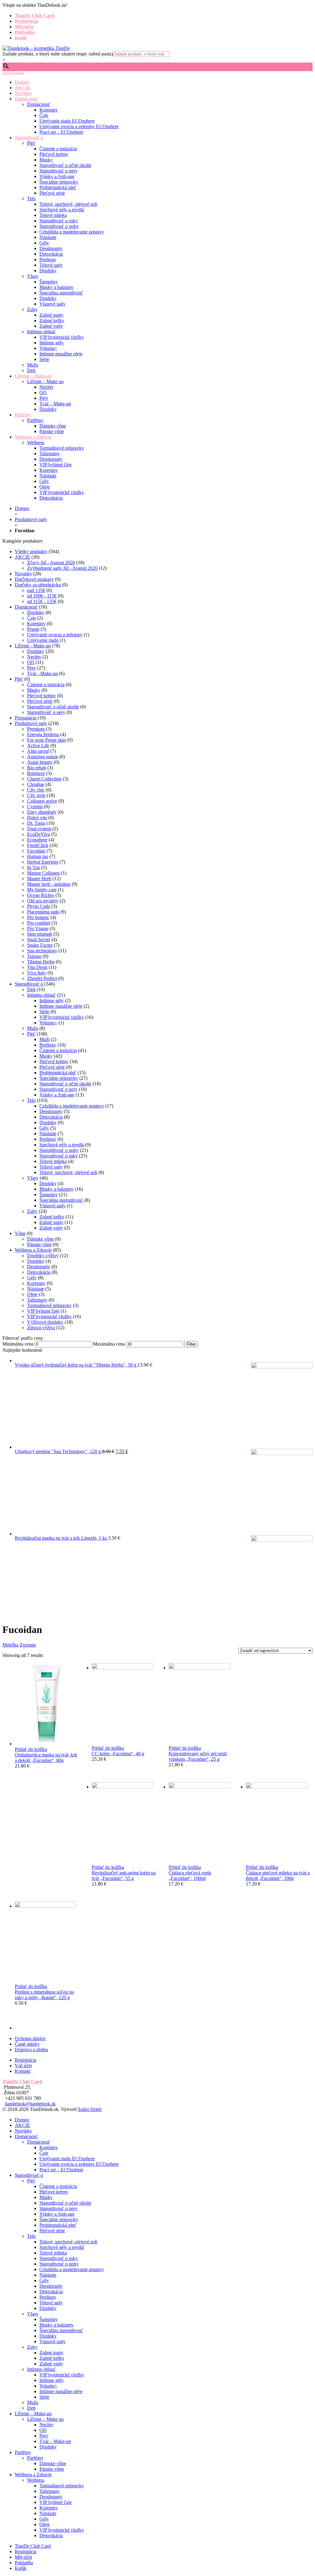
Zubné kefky (52, 320)
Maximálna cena (109, 1344)
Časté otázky (27, 2044)
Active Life (38, 745)
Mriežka (10, 1645)
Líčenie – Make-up (33, 376)
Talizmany (50, 454)
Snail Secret (39, 940)
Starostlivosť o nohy (59, 226)
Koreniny (49, 110)
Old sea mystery (43, 901)
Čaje (44, 115)
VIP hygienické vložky (62, 337)
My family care (42, 890)
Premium (36, 729)
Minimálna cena (18, 1344)
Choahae (36, 784)
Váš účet (23, 2066)
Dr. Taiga (36, 823)
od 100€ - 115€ (42, 596)
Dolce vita (37, 818)
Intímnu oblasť (41, 332)
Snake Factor (40, 945)
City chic (36, 790)
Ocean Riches (41, 895)
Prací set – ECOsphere (61, 132)
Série (44, 359)
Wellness (36, 442)
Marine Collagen (43, 873)
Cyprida (35, 806)
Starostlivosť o (29, 138)
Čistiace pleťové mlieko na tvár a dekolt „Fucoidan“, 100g (278, 1875)
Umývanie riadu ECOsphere (67, 121)
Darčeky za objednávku (38, 585)
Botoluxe (36, 773)
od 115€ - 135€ (42, 601)
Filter (191, 1344)
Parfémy (23, 415)
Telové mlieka (53, 215)
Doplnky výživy (43, 1256)
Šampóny (49, 282)
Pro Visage (38, 928)
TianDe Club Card (35, 16)
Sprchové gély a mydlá (62, 210)
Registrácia (26, 21)
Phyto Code (39, 906)
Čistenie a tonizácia (58, 149)
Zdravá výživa (41, 1328)
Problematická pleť (58, 187)
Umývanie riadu (43, 640)
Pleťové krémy (54, 154)
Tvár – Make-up (55, 404)
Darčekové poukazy (34, 579)
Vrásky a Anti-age (57, 176)
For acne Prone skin (46, 740)
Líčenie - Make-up (33, 646)
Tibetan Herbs (41, 962)
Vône (20, 1233)
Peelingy (48, 259)
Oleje (45, 487)
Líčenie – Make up (45, 381)
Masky (46, 160)
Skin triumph (40, 934)
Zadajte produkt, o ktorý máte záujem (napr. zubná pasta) (58, 54)
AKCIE (22, 88)
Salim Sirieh (90, 2109)
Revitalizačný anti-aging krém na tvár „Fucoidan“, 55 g (124, 1875)
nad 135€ (36, 590)
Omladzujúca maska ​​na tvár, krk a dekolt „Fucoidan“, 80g (46, 1758)
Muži (44, 1039)
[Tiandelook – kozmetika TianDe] (36, 48)
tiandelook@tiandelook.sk (30, 2104)
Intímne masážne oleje (61, 354)
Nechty (46, 387)
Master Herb (39, 879)
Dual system (39, 829)
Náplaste (48, 237)
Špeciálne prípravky (59, 182)
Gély (44, 243)
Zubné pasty (51, 315)
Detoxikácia (51, 254)
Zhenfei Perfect (42, 978)
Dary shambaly (42, 812)
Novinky (23, 93)
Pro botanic (38, 917)
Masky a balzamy (56, 287)
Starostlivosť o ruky (59, 221)
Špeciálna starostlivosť (61, 293)
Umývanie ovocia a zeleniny (55, 635)
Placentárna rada (43, 912)
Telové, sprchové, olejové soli (68, 204)
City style (36, 795)
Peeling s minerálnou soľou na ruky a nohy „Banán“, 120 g (44, 1995)
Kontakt (23, 2071)
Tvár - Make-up (42, 673)
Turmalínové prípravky (62, 448)
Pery (44, 398)
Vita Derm (37, 967)
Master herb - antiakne (49, 884)
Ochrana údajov (30, 2038)
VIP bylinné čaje (56, 465)
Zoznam (28, 1645)
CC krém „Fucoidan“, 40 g (118, 1754)
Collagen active (42, 801)
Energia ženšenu (43, 734)
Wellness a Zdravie (33, 437)
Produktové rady (31, 519)
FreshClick (38, 845)
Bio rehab (37, 768)
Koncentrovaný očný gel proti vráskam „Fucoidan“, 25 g (198, 1756)
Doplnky (48, 271)
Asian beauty (40, 762)
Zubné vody (51, 326)
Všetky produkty (31, 551)
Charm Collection (44, 779)
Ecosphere (37, 840)
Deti (31, 370)
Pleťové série (52, 193)
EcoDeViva (38, 834)
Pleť (31, 143)
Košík (21, 38)
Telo (31, 198)
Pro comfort (39, 923)
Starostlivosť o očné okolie (65, 165)
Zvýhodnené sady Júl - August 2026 (62, 568)
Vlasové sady (52, 304)
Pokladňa (25, 32)
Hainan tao (38, 856)
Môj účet (24, 27)
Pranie (33, 629)
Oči (43, 393)
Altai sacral (38, 751)
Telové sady (51, 265)
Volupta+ (48, 348)
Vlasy (33, 276)
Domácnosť (26, 99)
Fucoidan (36, 851)
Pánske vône (52, 431)
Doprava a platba (31, 2049)
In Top (34, 867)
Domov (22, 82)
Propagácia (26, 718)
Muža (33, 365)
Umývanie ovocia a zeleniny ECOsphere (79, 126)
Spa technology (42, 951)
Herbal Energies (43, 862)
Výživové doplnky (45, 1322)
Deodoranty (51, 248)
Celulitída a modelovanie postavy (72, 232)
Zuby (32, 309)
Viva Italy (37, 973)
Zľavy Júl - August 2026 (51, 563)
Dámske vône (53, 426)
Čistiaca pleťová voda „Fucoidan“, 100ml (190, 1875)
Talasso (34, 956)
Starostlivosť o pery (58, 171)
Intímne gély (52, 343)
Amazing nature (43, 757)
